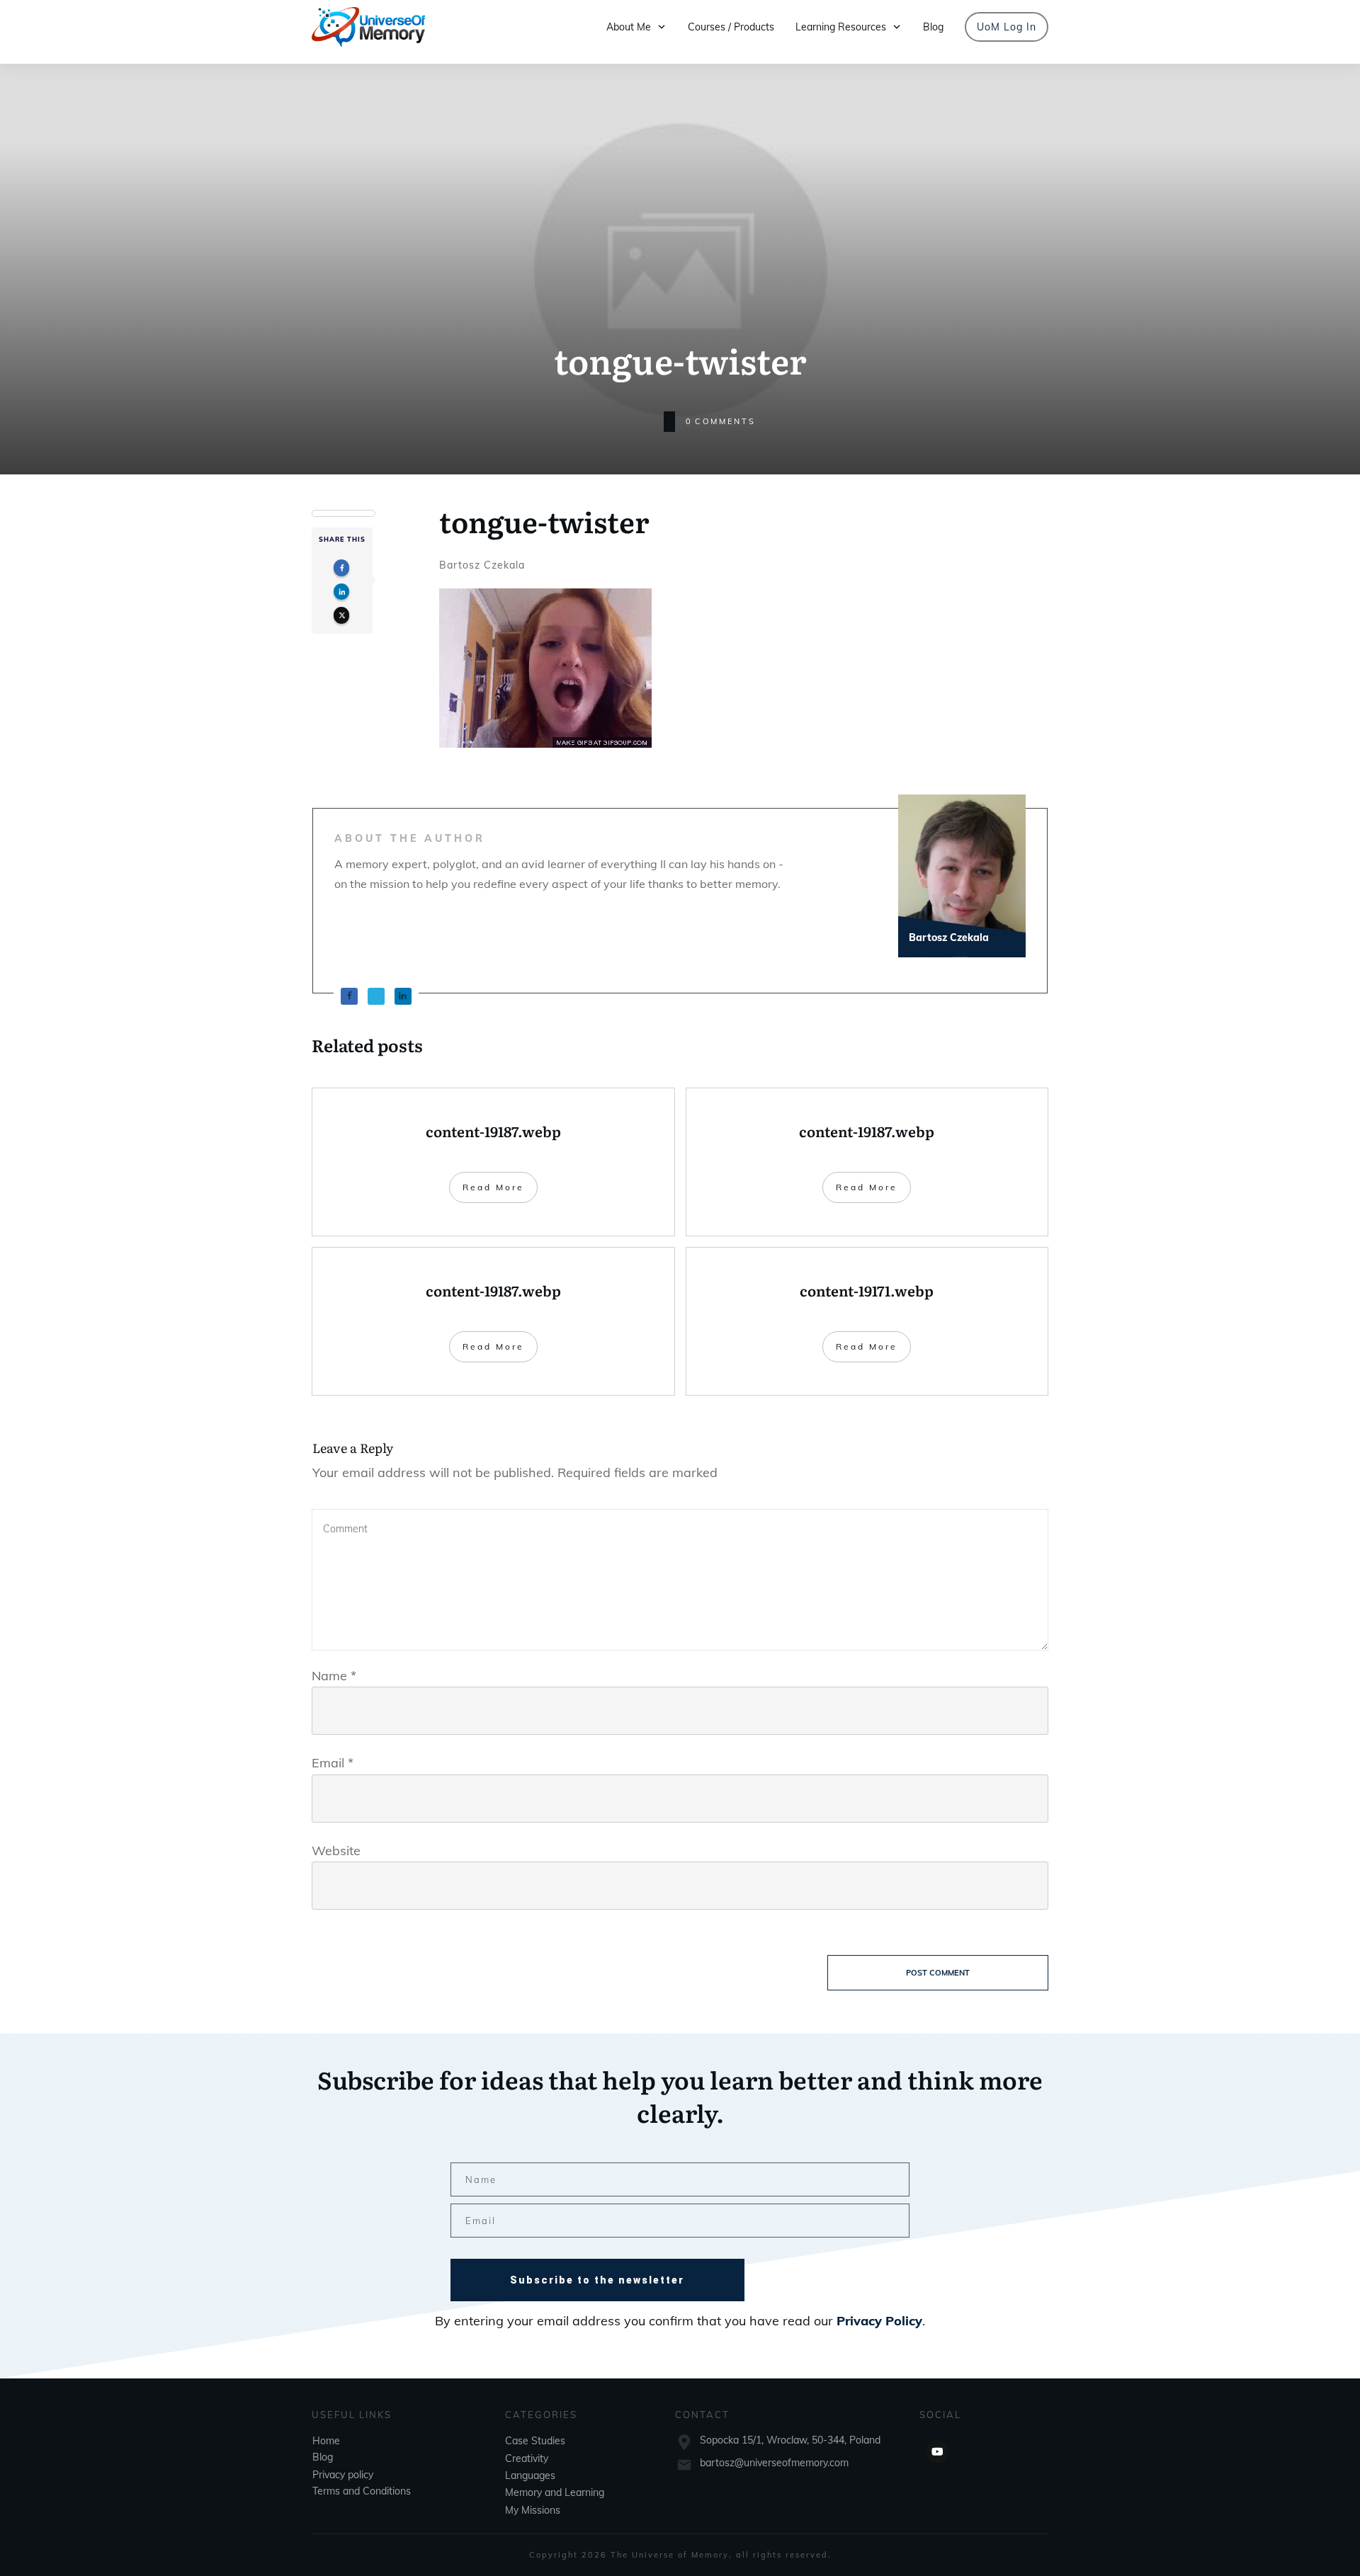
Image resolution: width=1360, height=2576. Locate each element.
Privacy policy (343, 2475)
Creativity (527, 2458)
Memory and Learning (555, 2492)
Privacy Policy (879, 2321)
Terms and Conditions (362, 2491)
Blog (323, 2457)
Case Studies (535, 2441)
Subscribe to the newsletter (597, 2280)
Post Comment (938, 1973)
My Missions (533, 2510)
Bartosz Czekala (482, 565)
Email (333, 1763)
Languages (530, 2475)
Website (336, 1851)
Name (334, 1676)
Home (326, 2441)
